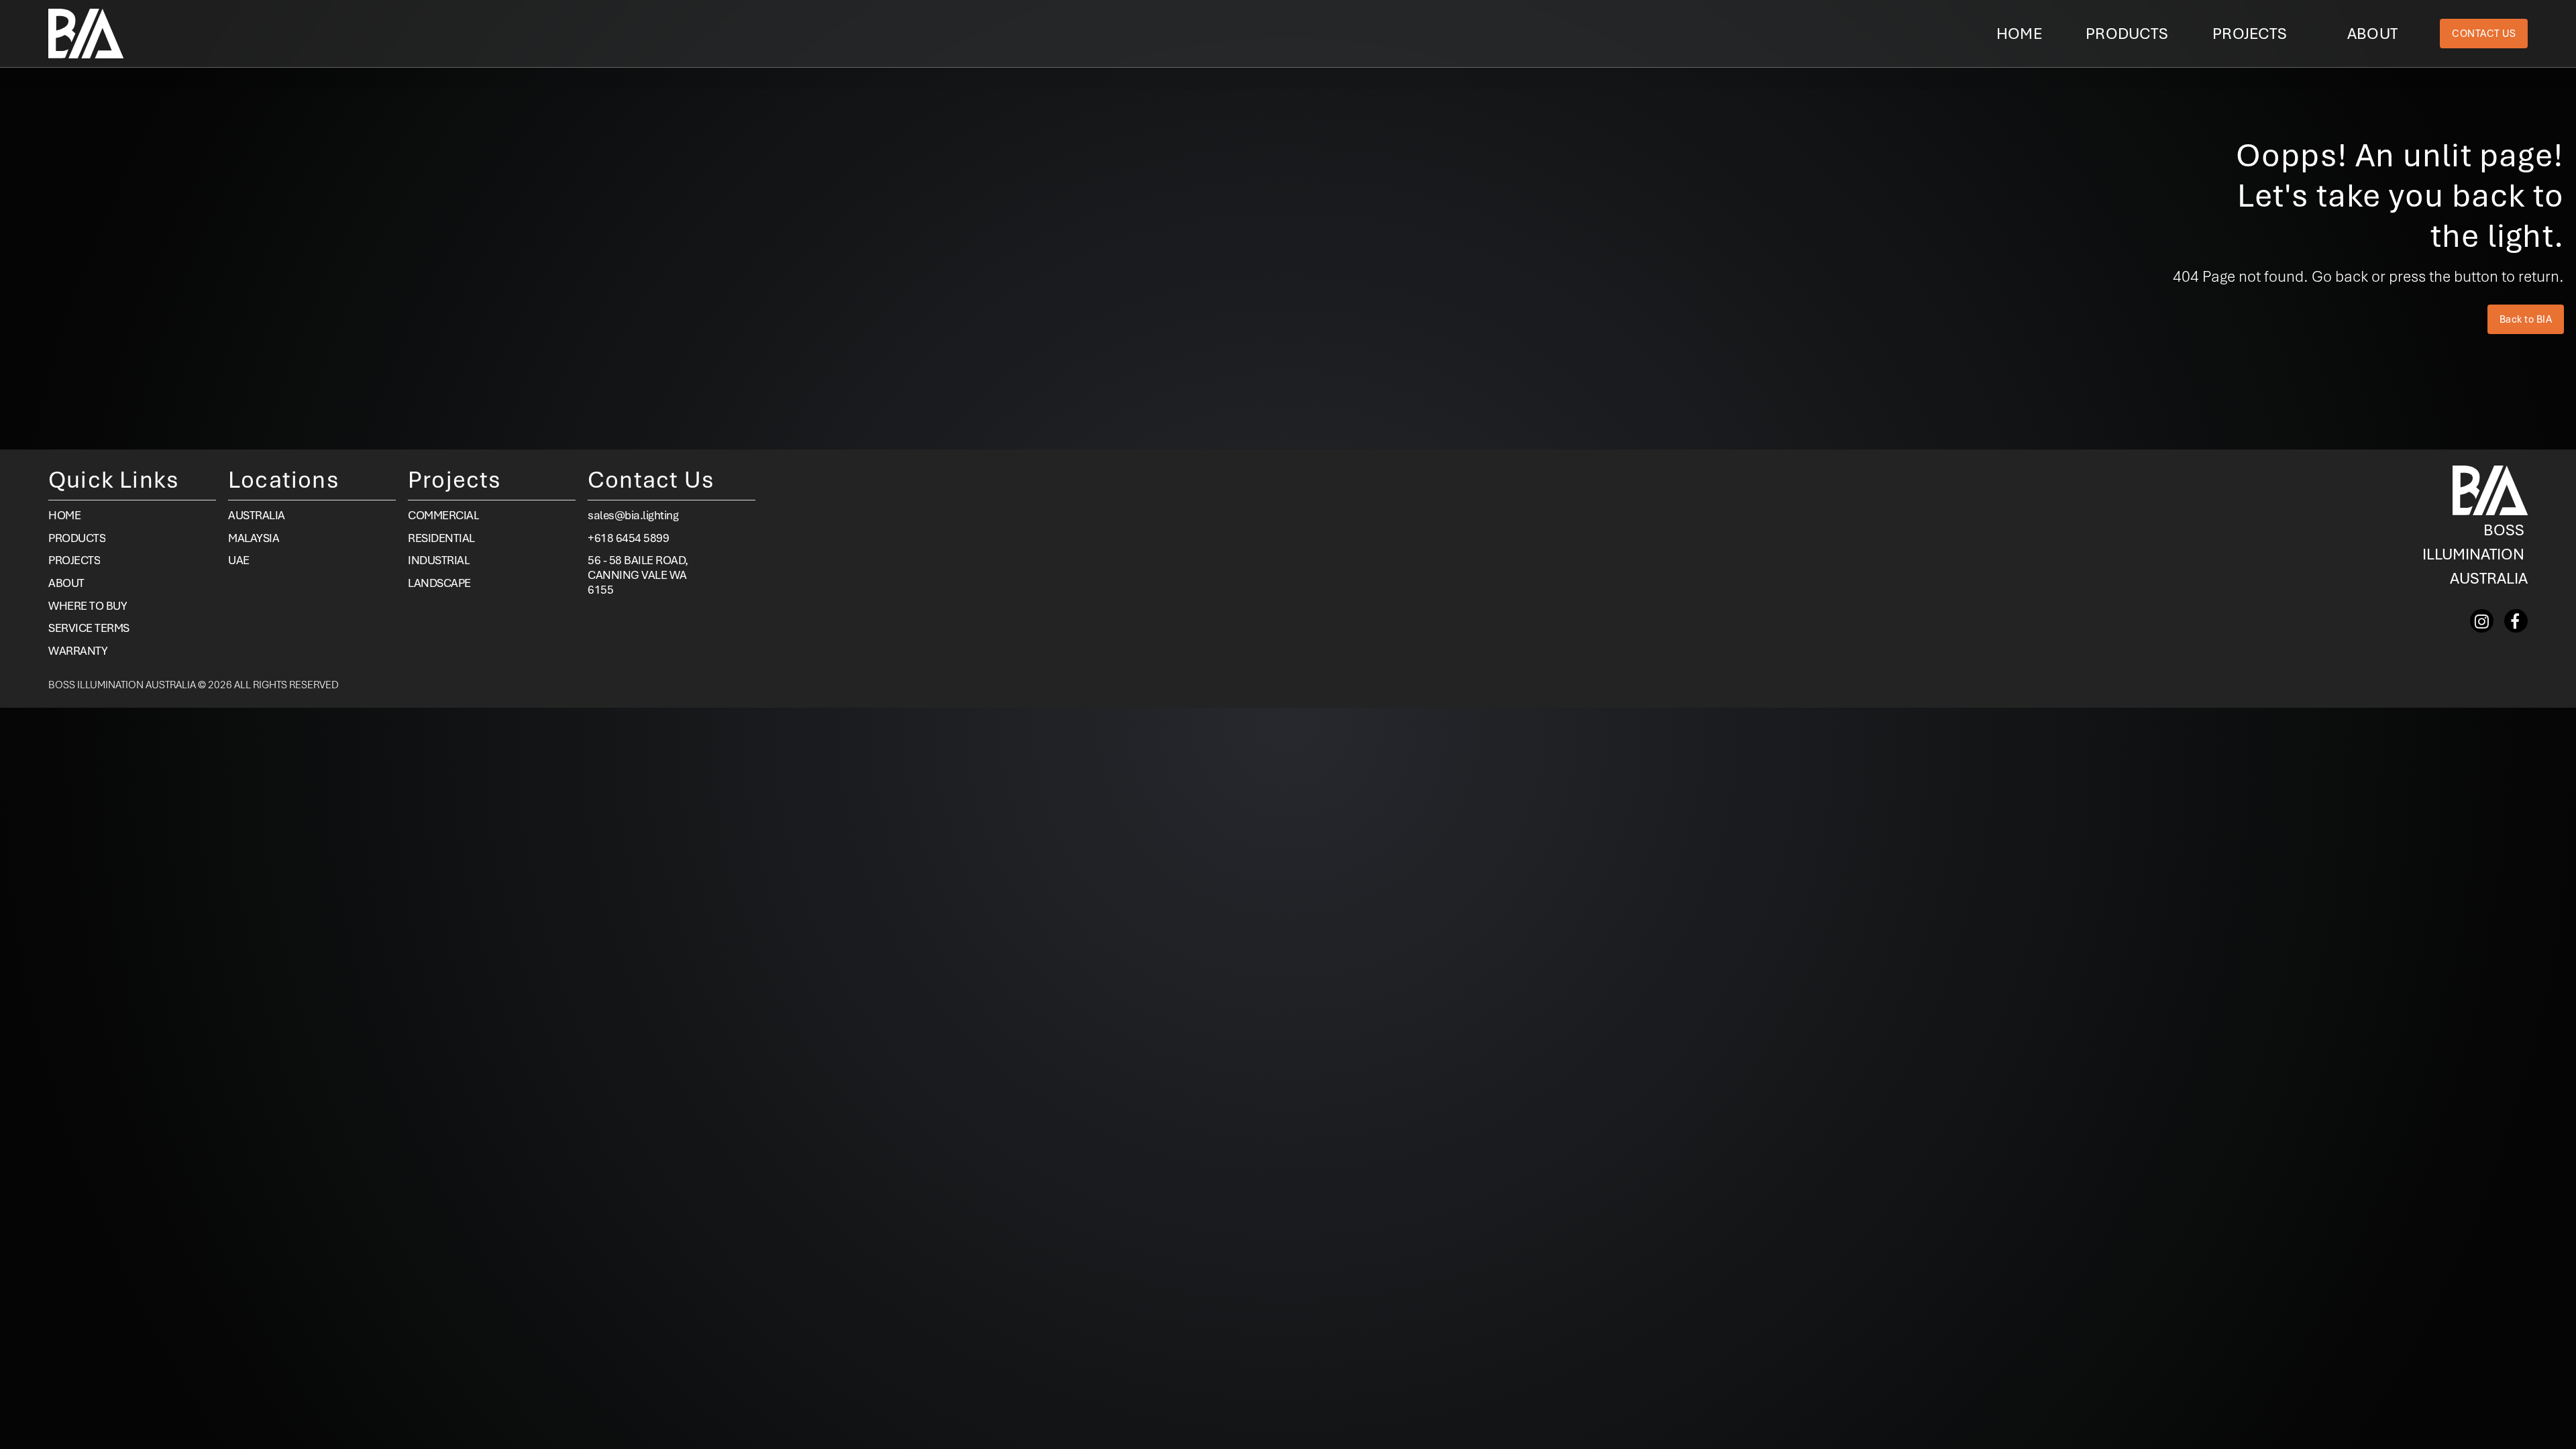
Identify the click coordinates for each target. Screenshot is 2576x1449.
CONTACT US (2484, 34)
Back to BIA (2526, 319)
